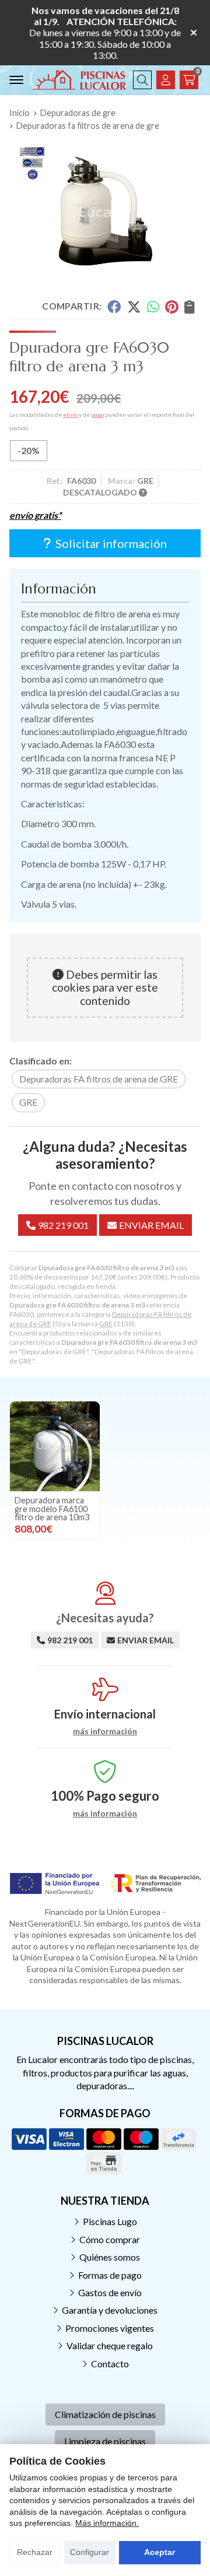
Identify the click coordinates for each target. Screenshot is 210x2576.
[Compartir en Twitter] (134, 306)
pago (97, 414)
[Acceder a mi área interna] (166, 80)
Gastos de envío (110, 2292)
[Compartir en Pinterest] (171, 306)
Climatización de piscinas (105, 2414)
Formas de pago (110, 2275)
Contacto (110, 2364)
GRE (106, 1324)
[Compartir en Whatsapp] (153, 306)
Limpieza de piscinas (105, 2441)
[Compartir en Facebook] (114, 306)
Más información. (107, 2523)
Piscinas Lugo (110, 2221)
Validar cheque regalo (110, 2345)
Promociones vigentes (110, 2328)
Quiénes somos (110, 2257)
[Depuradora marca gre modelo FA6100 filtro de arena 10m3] (55, 1446)
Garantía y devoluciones (110, 2310)
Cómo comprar (110, 2239)
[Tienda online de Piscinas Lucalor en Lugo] (79, 80)
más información (105, 1731)
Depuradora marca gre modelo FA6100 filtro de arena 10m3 (52, 1509)
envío (70, 414)
